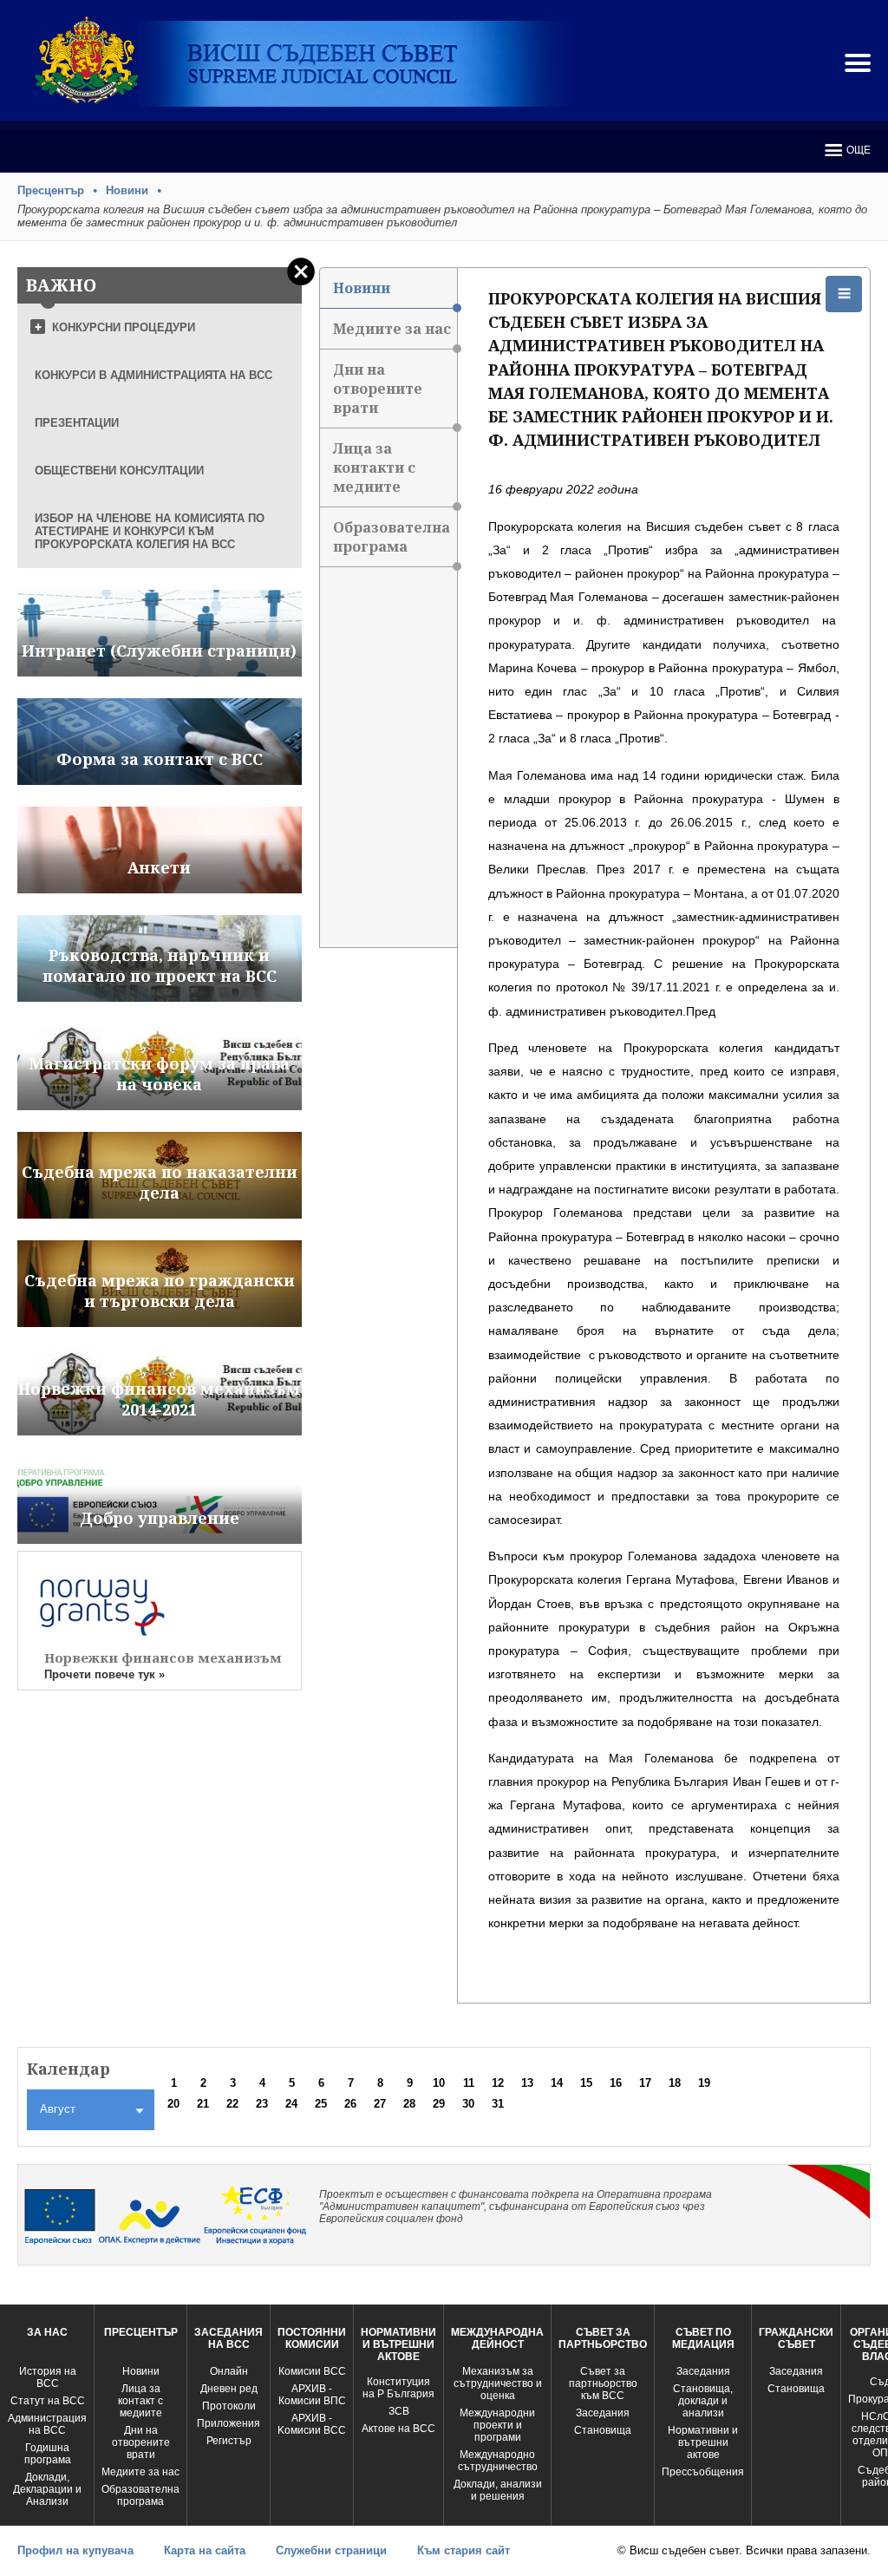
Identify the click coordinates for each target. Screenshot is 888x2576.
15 (586, 2083)
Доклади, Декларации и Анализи (47, 2489)
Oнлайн (229, 2371)
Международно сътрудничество (498, 2461)
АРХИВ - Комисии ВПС (312, 2395)
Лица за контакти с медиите (374, 467)
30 (468, 2104)
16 (616, 2083)
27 (380, 2104)
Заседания (603, 2413)
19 (704, 2083)
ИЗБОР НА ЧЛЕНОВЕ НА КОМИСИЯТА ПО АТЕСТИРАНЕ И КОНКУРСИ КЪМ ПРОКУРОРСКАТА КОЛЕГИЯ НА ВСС (150, 531)
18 (675, 2083)
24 (291, 2104)
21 (203, 2104)
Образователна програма (392, 537)
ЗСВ (399, 2411)
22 (232, 2104)
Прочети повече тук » (104, 1674)
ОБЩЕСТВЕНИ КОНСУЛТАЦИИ (119, 471)
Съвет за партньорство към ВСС (603, 2383)
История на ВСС (48, 2377)
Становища (603, 2430)
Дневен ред (229, 2389)
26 (350, 2104)
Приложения (229, 2423)
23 (262, 2104)
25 (321, 2104)
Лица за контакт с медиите (140, 2401)
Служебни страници (331, 2550)
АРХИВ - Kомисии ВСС (312, 2424)
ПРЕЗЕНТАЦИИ (77, 423)
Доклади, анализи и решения (498, 2490)
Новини (127, 190)
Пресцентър (51, 190)
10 (439, 2083)
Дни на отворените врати (378, 389)
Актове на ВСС (398, 2429)
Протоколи (229, 2406)
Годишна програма (48, 2454)
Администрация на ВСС (47, 2424)
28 (409, 2104)
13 (527, 2083)
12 (498, 2083)
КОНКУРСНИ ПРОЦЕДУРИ (124, 327)
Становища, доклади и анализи (703, 2401)
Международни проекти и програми (497, 2425)
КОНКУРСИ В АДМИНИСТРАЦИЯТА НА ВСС (153, 375)
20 (173, 2104)
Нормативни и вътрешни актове (703, 2442)
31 (498, 2104)
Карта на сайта (205, 2550)
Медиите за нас (392, 329)
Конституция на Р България (398, 2388)
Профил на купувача (75, 2550)
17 (645, 2083)
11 (469, 2083)
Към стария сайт (464, 2550)
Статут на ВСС (48, 2401)
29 (439, 2104)
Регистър (229, 2441)
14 (557, 2083)
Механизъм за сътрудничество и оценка (498, 2383)
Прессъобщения (703, 2472)
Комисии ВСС (312, 2371)
